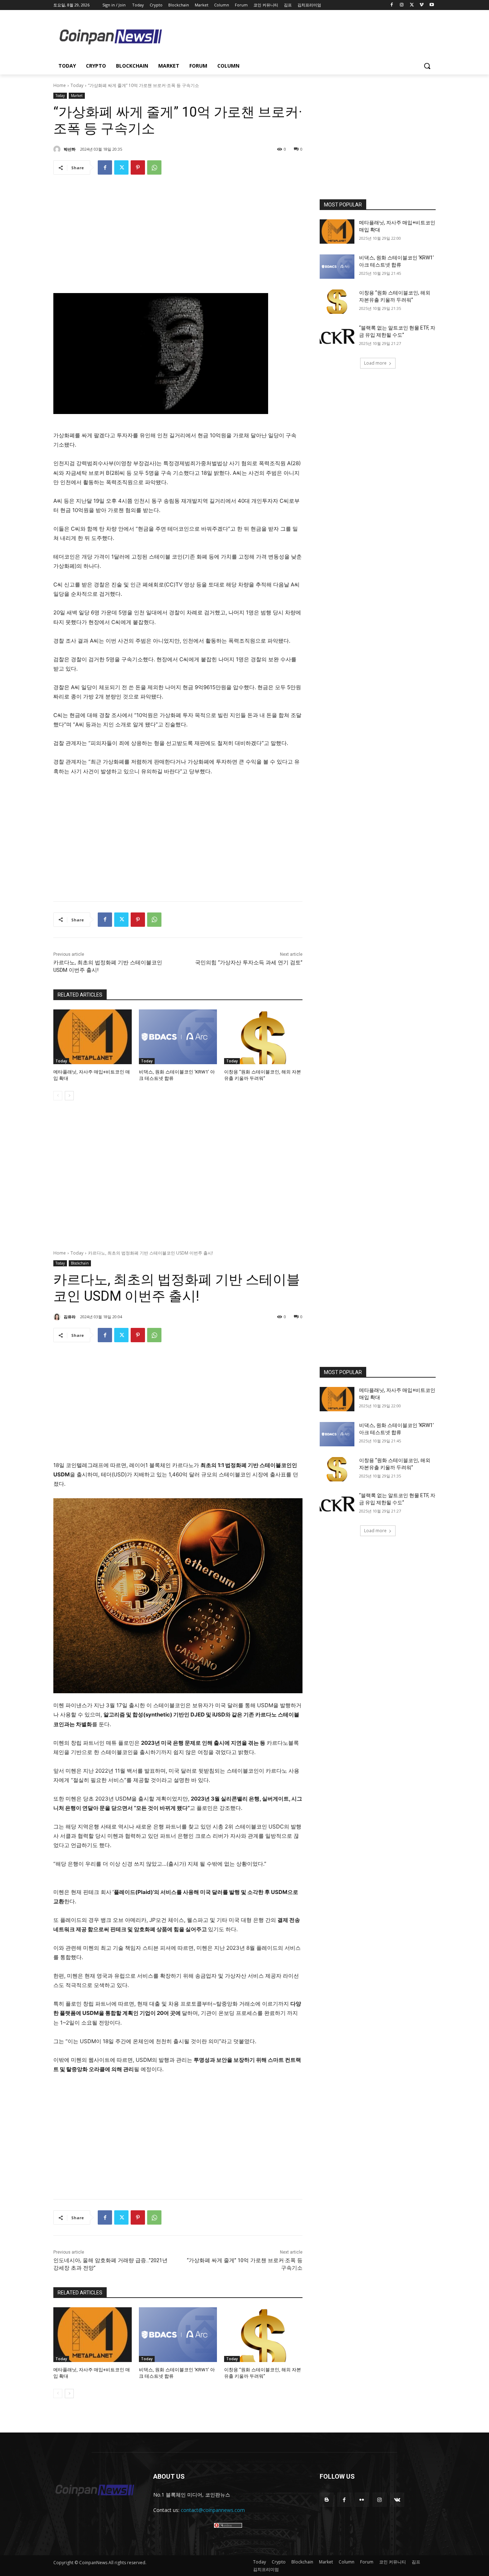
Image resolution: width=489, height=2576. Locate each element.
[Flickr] (362, 2500)
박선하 (70, 149)
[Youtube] (432, 5)
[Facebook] (392, 5)
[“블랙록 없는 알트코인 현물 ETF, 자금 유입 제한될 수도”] (337, 337)
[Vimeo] (422, 5)
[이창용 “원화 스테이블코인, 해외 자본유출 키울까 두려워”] (263, 1037)
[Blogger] (327, 2500)
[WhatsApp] (154, 167)
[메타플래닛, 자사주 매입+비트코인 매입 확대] (93, 1037)
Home (60, 85)
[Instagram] (402, 5)
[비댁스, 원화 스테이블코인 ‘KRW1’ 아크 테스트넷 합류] (178, 1037)
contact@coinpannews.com (213, 2510)
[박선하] (58, 149)
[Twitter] (412, 5)
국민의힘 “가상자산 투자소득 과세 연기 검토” (249, 963)
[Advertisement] (302, 36)
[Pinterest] (138, 167)
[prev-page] (58, 1096)
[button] (427, 66)
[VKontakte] (397, 2500)
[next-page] (69, 1096)
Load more (375, 363)
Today (77, 85)
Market (77, 96)
